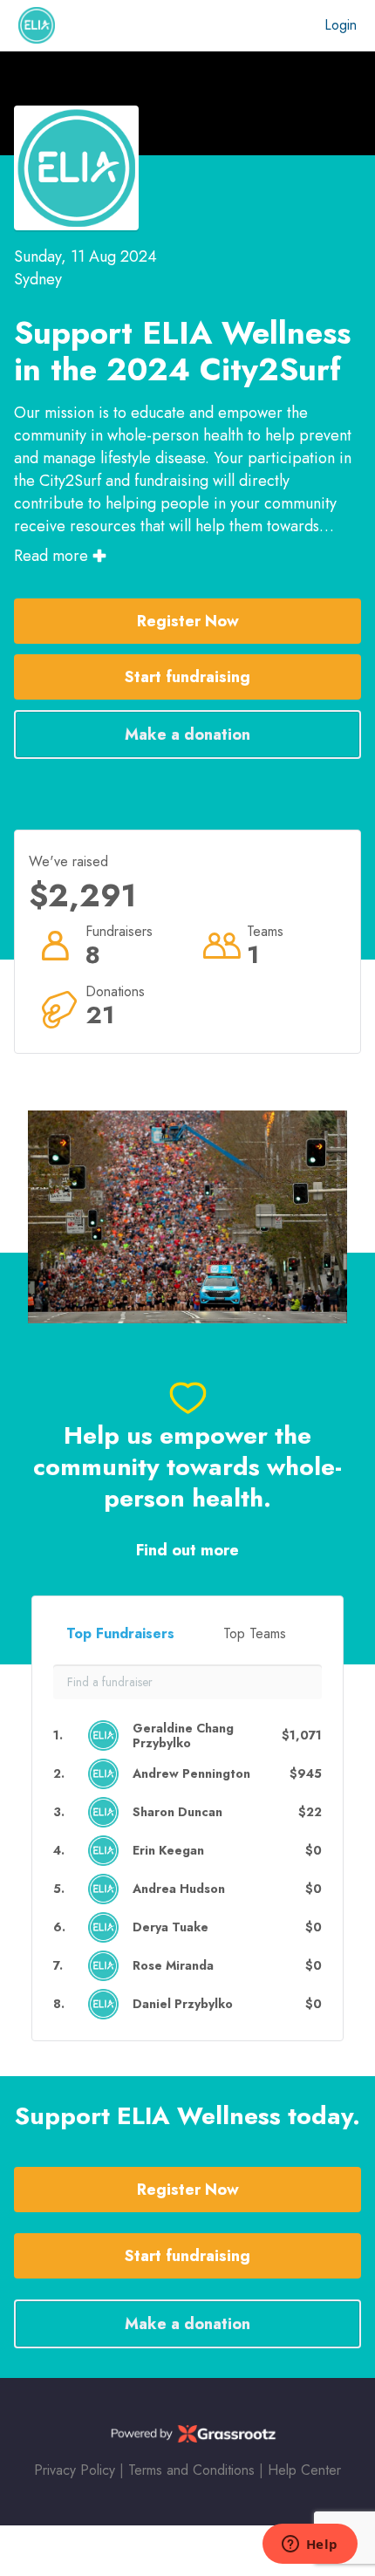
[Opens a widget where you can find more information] (310, 2545)
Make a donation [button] (187, 735)
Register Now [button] (188, 621)
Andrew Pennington (191, 1774)
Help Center (304, 2470)
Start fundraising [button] (187, 677)
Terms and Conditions (191, 2470)
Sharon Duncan (177, 1812)
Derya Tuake (170, 1927)
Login (341, 25)
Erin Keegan (168, 1851)
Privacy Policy (75, 2470)
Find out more (187, 1551)
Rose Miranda (173, 1966)
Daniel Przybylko (183, 2004)
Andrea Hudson (179, 1889)
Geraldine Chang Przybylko (183, 1736)
